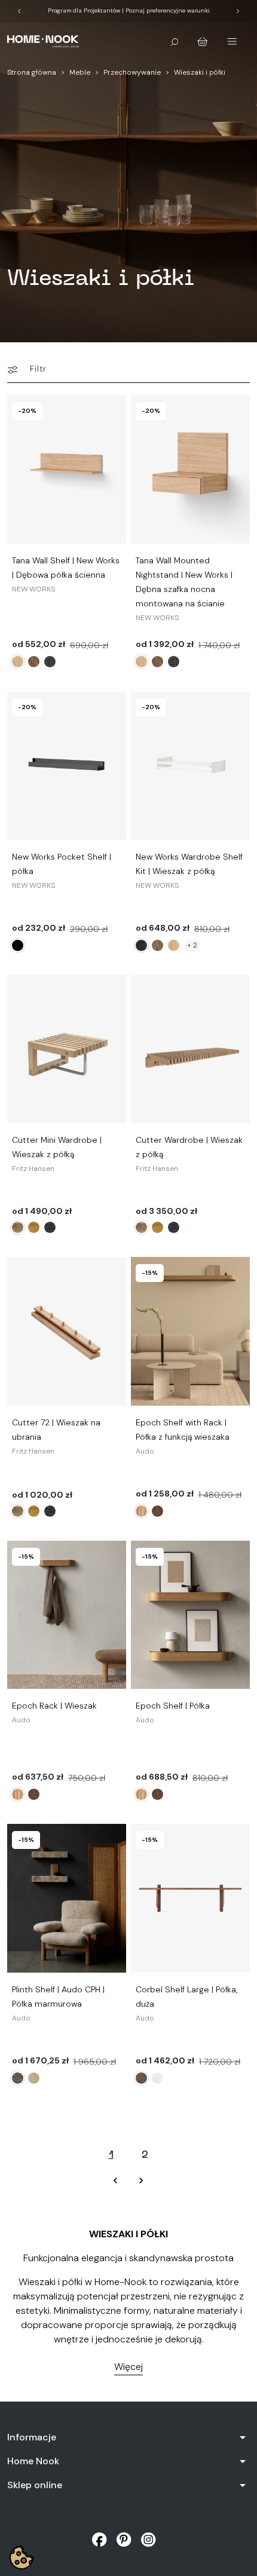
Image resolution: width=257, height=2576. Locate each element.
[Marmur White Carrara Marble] (157, 2078)
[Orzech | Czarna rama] (157, 945)
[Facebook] (100, 2539)
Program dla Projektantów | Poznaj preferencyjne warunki (129, 10)
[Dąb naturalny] (18, 662)
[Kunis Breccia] (34, 2078)
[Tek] (34, 1227)
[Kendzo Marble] (18, 2078)
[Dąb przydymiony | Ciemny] (157, 1511)
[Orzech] (34, 662)
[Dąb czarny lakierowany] (50, 662)
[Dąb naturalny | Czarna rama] (174, 945)
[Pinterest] (124, 2539)
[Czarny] (18, 945)
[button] (174, 41)
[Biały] (34, 945)
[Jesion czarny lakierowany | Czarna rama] (141, 945)
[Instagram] (149, 2539)
